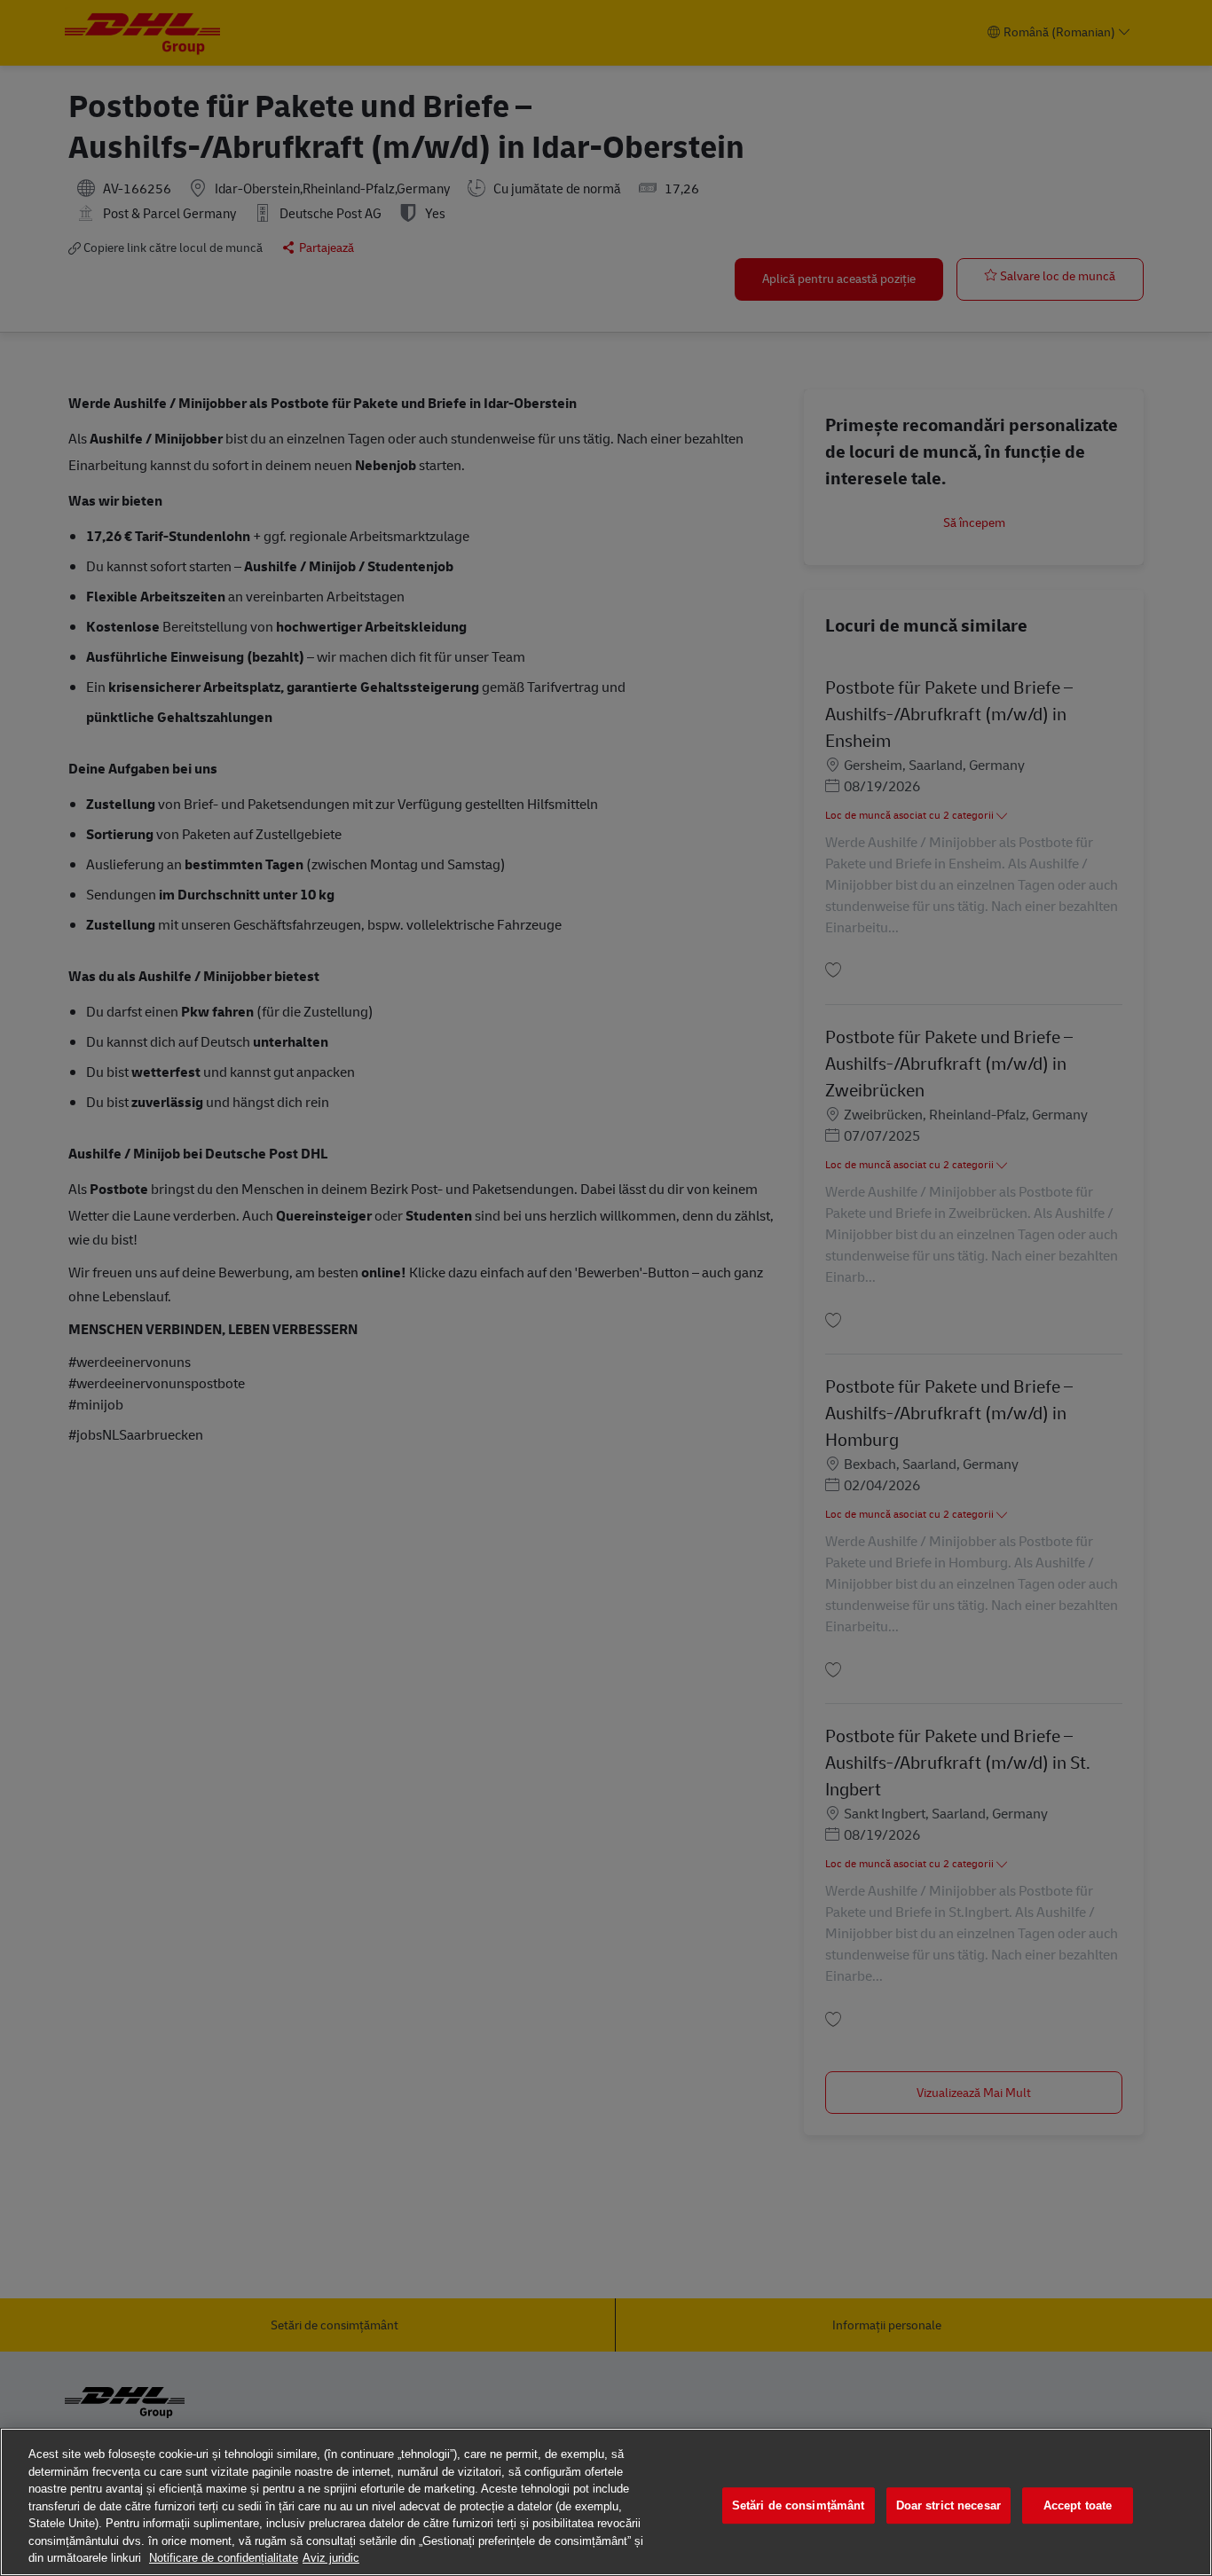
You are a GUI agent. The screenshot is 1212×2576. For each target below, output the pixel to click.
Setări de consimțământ (799, 2505)
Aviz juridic (331, 2558)
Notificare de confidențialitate (224, 2558)
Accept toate (1078, 2505)
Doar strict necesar (948, 2505)
